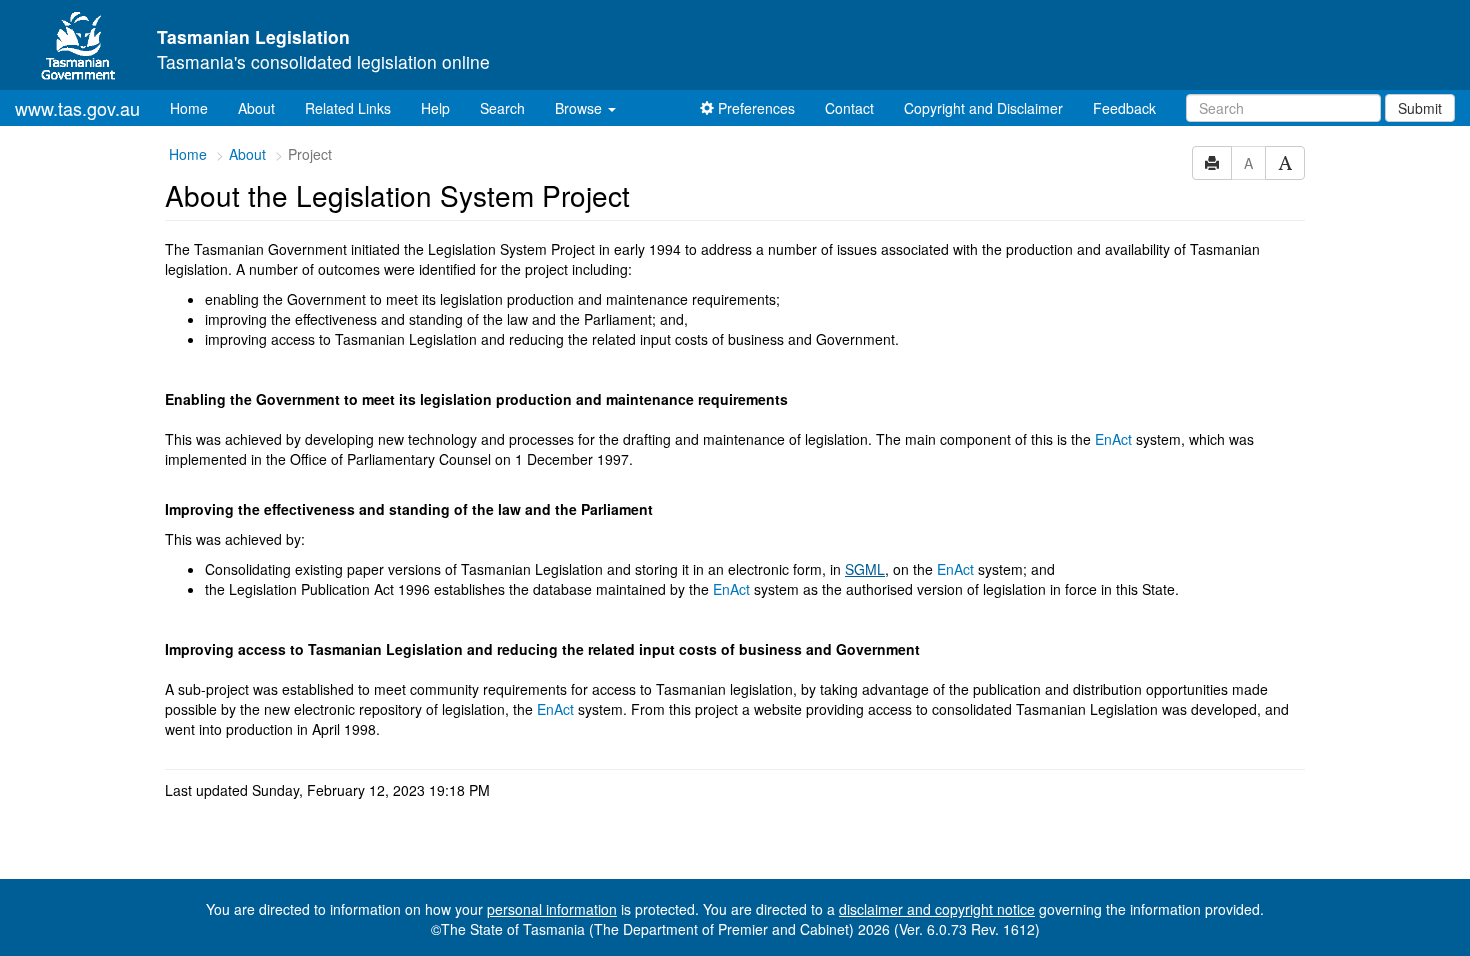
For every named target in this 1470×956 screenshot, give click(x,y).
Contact (849, 108)
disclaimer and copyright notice (937, 909)
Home (196, 107)
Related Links (348, 108)
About (256, 108)
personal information (552, 909)
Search (502, 108)
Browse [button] (580, 108)
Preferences (754, 108)
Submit (1420, 108)
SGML (865, 569)
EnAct (1113, 439)
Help (435, 108)
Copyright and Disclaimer (983, 108)
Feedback (1124, 108)
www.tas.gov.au (77, 108)
